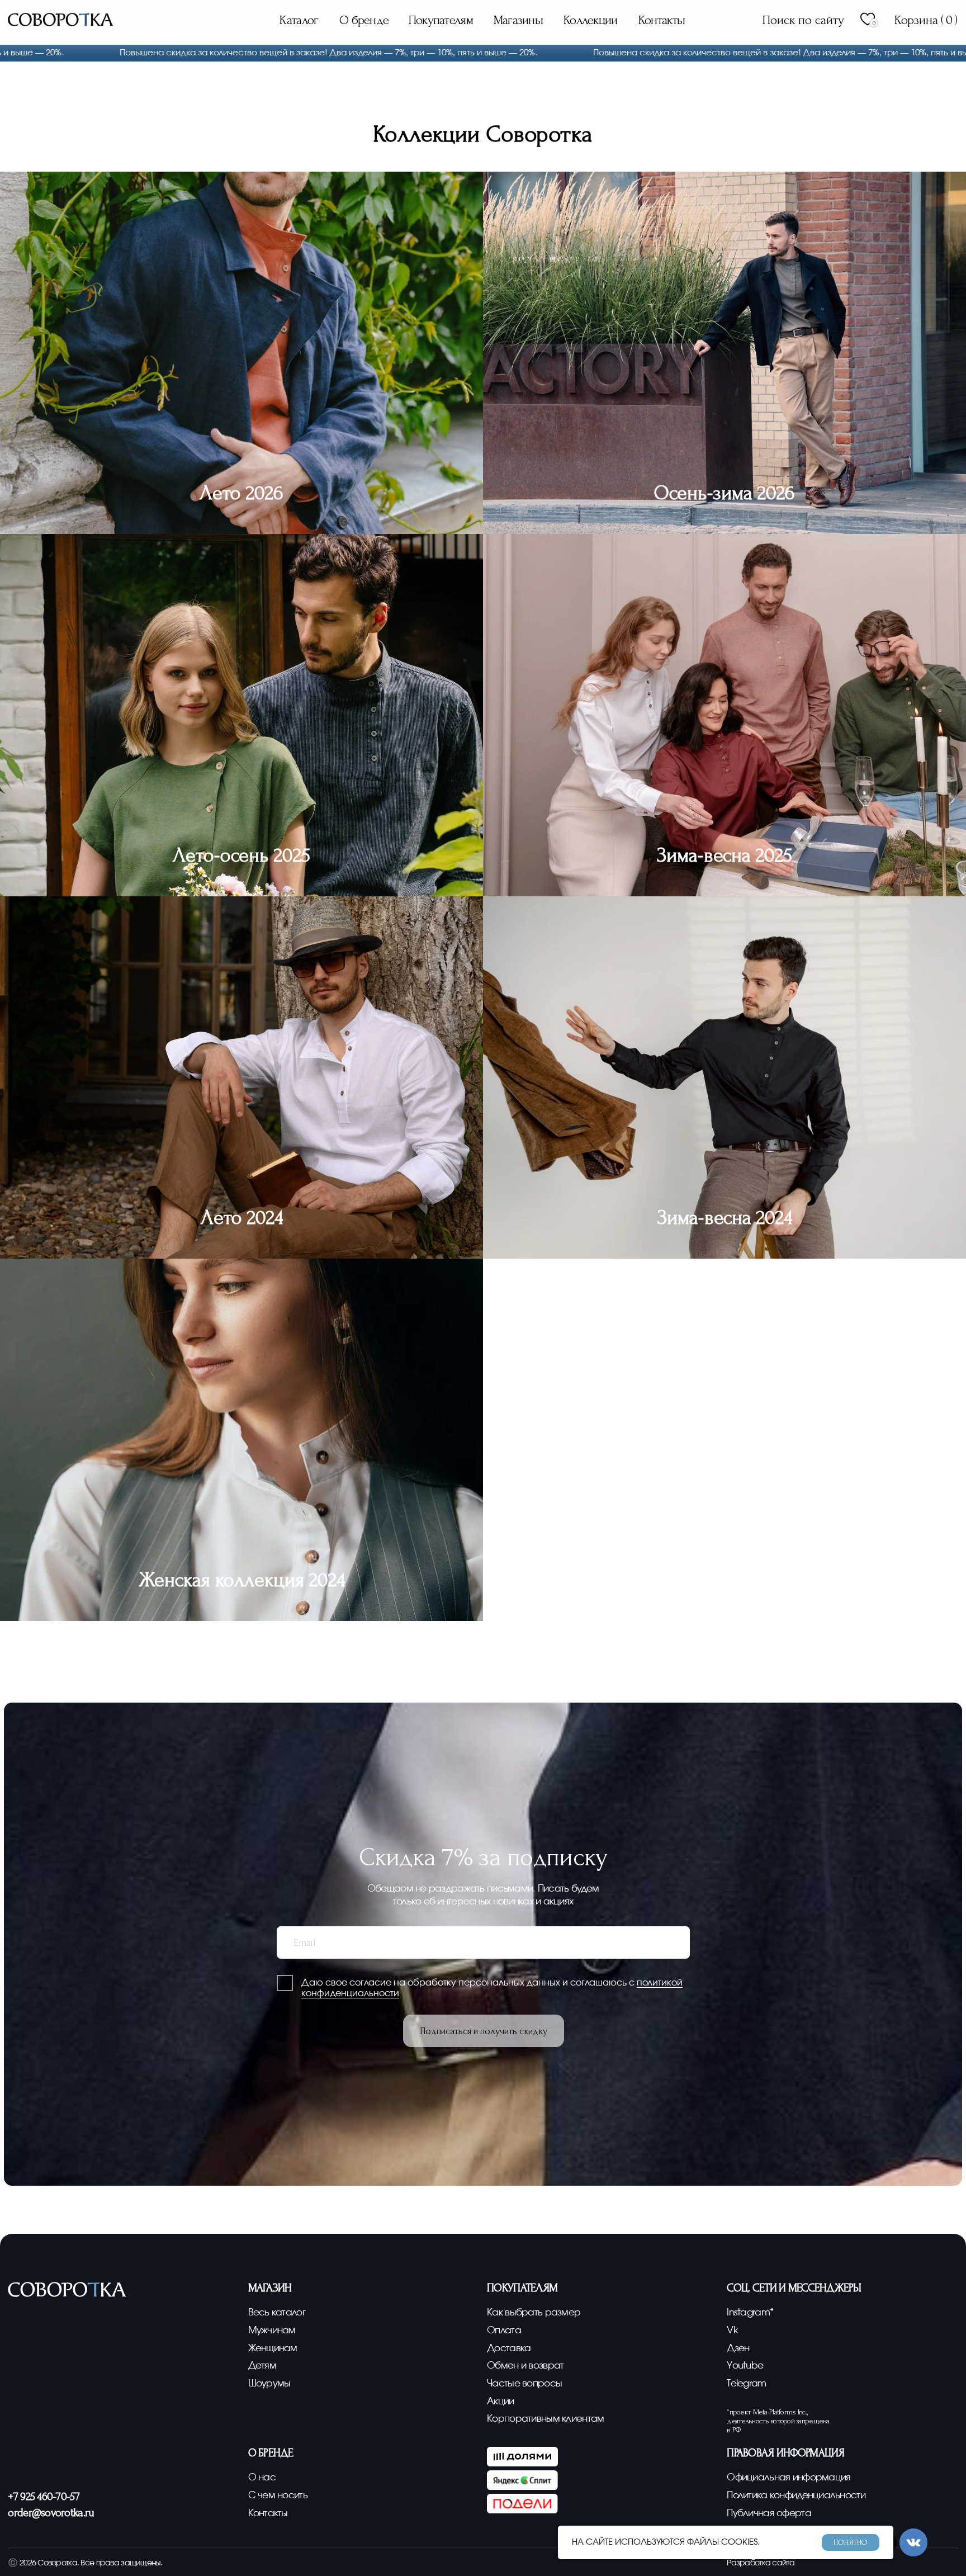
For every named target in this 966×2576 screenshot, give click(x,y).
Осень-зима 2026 (724, 493)
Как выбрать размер (534, 2312)
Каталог (299, 20)
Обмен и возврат (525, 2365)
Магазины (518, 20)
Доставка (509, 2348)
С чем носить (278, 2495)
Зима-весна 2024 (725, 1218)
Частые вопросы (524, 2383)
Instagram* (750, 2312)
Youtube (745, 2365)
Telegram (746, 2383)
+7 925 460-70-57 (43, 2497)
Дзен (738, 2348)
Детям (262, 2365)
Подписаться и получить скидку (484, 2031)
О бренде (364, 20)
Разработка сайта (760, 2563)
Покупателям (441, 20)
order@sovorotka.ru (51, 2513)
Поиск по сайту (803, 20)
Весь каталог (277, 2312)
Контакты (662, 20)
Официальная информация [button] (789, 2477)
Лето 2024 (242, 1218)
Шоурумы (269, 2383)
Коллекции (591, 20)
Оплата (504, 2330)
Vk (732, 2330)
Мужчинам (272, 2330)
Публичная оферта (769, 2513)
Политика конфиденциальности (796, 2495)
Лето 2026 (241, 493)
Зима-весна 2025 (724, 855)
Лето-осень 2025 (241, 855)
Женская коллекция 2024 (242, 1580)
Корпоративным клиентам (545, 2419)
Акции (500, 2401)
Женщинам (273, 2348)
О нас (262, 2477)
